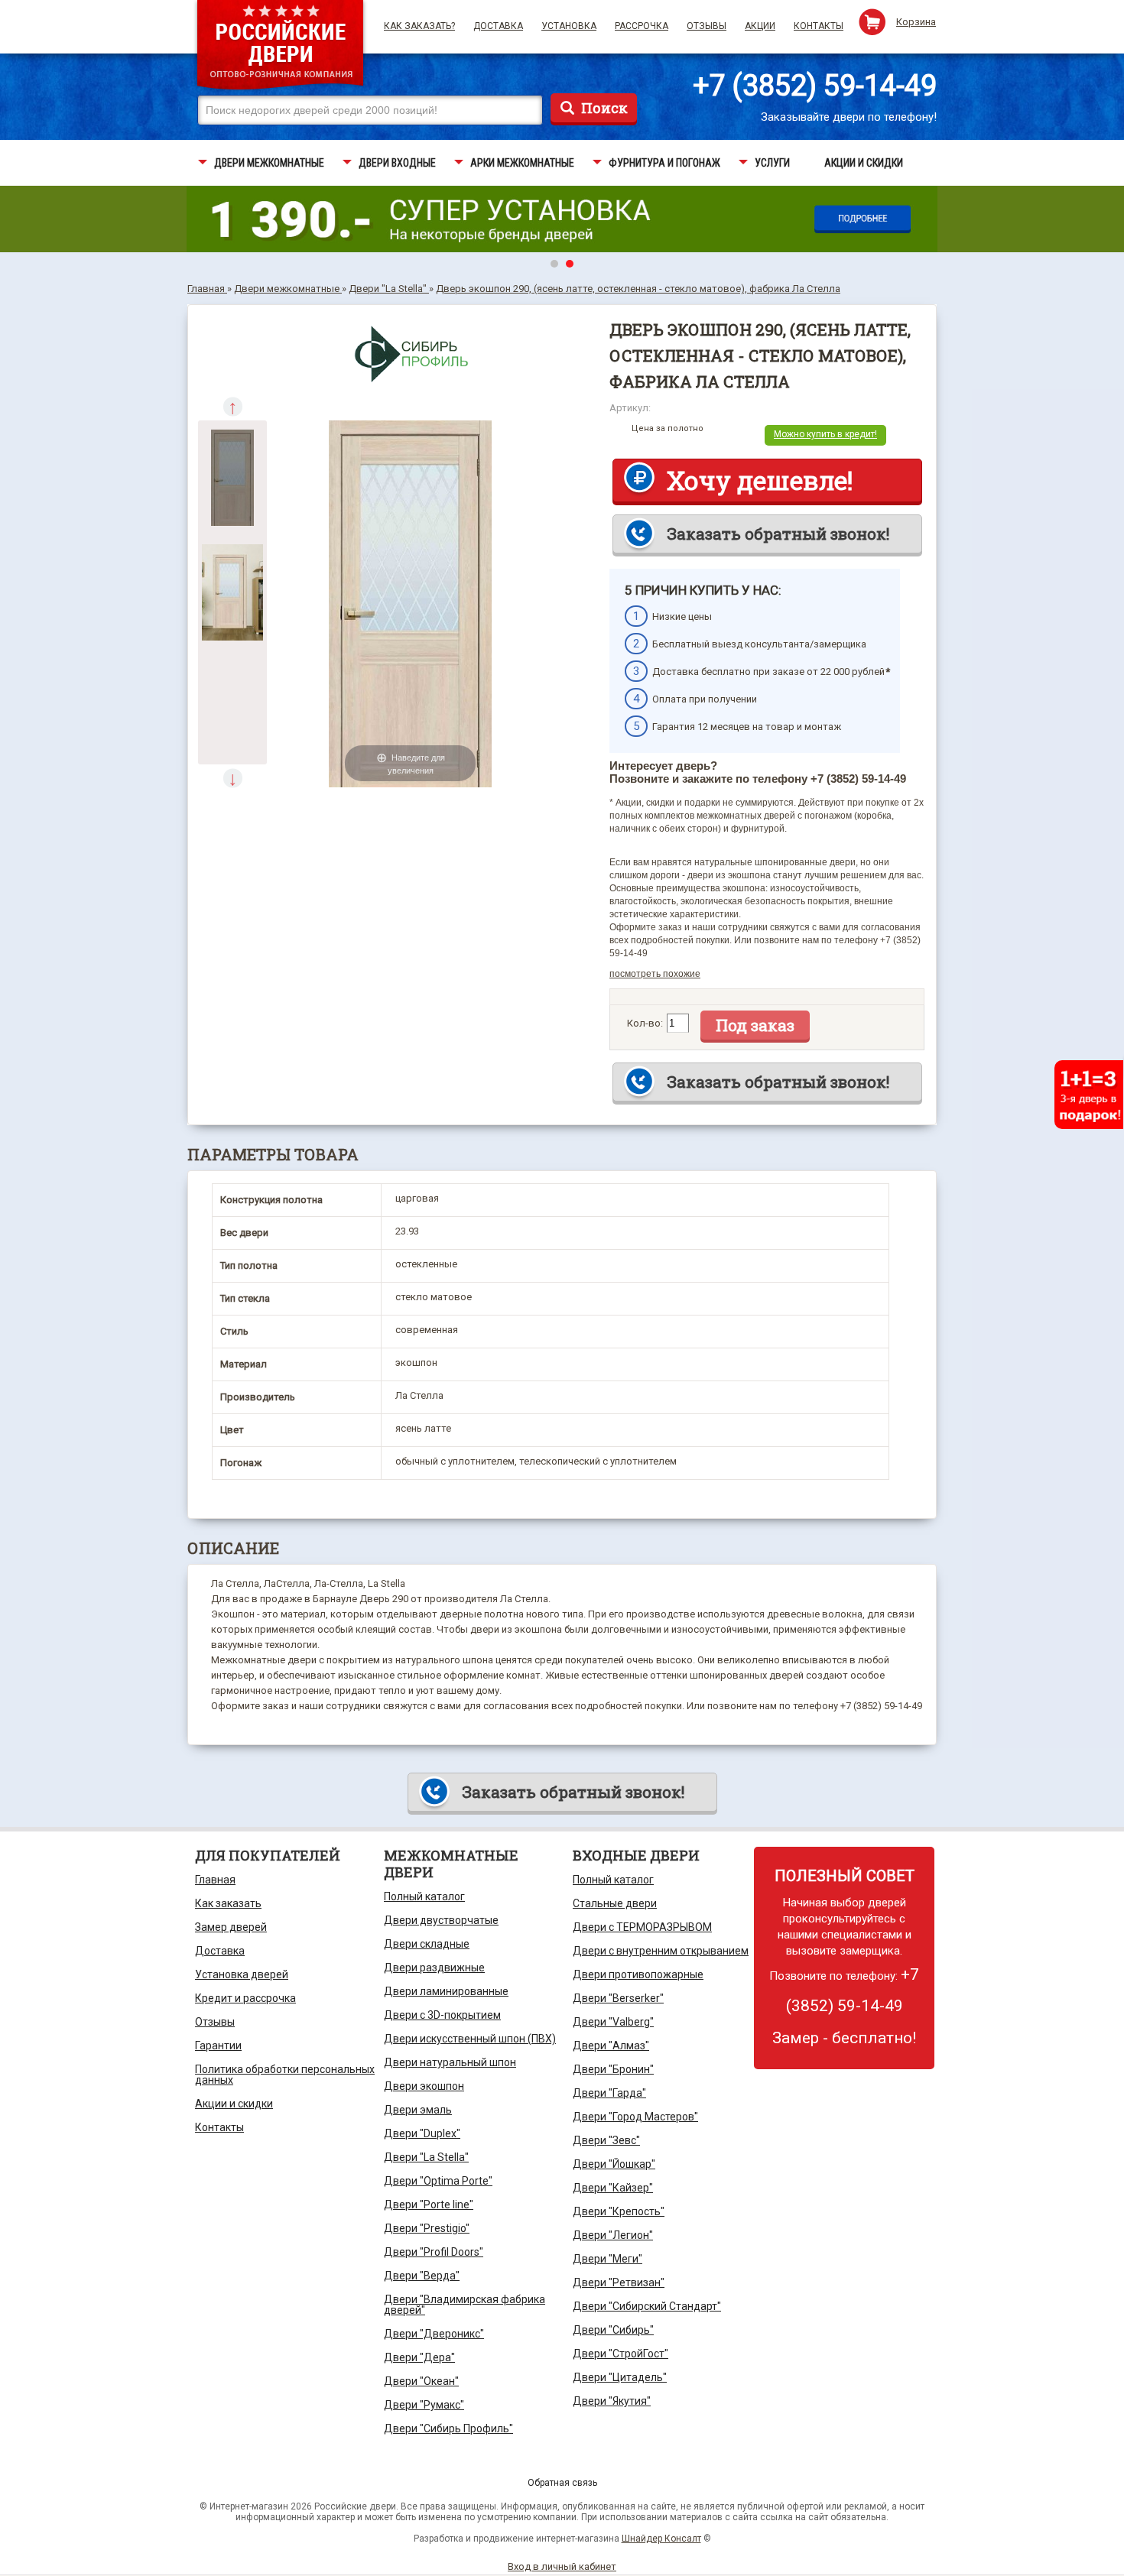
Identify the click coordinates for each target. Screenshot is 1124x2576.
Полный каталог (424, 1896)
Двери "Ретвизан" (619, 2282)
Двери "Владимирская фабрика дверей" (465, 2305)
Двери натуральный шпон (450, 2062)
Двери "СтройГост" (620, 2354)
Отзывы (707, 26)
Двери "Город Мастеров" (635, 2117)
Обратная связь (562, 2483)
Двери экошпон (424, 2086)
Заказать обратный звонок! (778, 534)
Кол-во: (645, 1023)
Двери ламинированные (446, 1991)
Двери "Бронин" (613, 2069)
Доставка (498, 26)
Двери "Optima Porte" (438, 2181)
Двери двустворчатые (441, 1920)
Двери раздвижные (434, 1968)
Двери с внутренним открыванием (661, 1951)
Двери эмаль (418, 2110)
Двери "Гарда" (609, 2093)
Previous (233, 407)
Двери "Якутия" (612, 2401)
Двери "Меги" (607, 2259)
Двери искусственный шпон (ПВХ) (470, 2039)
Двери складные (427, 1944)
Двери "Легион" (613, 2235)
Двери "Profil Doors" (434, 2252)
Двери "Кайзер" (613, 2188)
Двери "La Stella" (426, 2157)
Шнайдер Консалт (661, 2539)
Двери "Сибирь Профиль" (448, 2428)
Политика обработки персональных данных (285, 2075)
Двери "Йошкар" (614, 2164)
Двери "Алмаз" (611, 2046)
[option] (232, 478)
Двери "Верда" (422, 2276)
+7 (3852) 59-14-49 (815, 86)
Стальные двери (615, 1903)
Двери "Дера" (419, 2357)
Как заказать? (419, 26)
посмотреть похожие (655, 974)
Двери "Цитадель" (620, 2377)
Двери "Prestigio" (427, 2228)
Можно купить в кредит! (825, 434)
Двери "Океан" (421, 2381)
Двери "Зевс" (606, 2140)
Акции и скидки (234, 2104)
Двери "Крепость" (619, 2211)
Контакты (819, 26)
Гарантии (218, 2046)
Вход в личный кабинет (562, 2566)
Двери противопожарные (638, 1974)
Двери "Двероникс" (434, 2334)
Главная (215, 1880)
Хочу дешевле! (760, 480)
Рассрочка (642, 26)
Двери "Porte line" (429, 2205)
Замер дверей (231, 1927)
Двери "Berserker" (618, 1998)
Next (233, 779)
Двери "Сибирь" (613, 2330)
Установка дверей (242, 1974)
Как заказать (228, 1903)
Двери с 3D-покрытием (442, 2015)
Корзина (916, 22)
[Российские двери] (280, 47)
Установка (569, 26)
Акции (760, 26)
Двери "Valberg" (613, 2022)
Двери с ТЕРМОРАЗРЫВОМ (642, 1927)
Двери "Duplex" (422, 2133)
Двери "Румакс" (424, 2405)
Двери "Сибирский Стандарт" (647, 2306)
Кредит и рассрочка (245, 1998)
